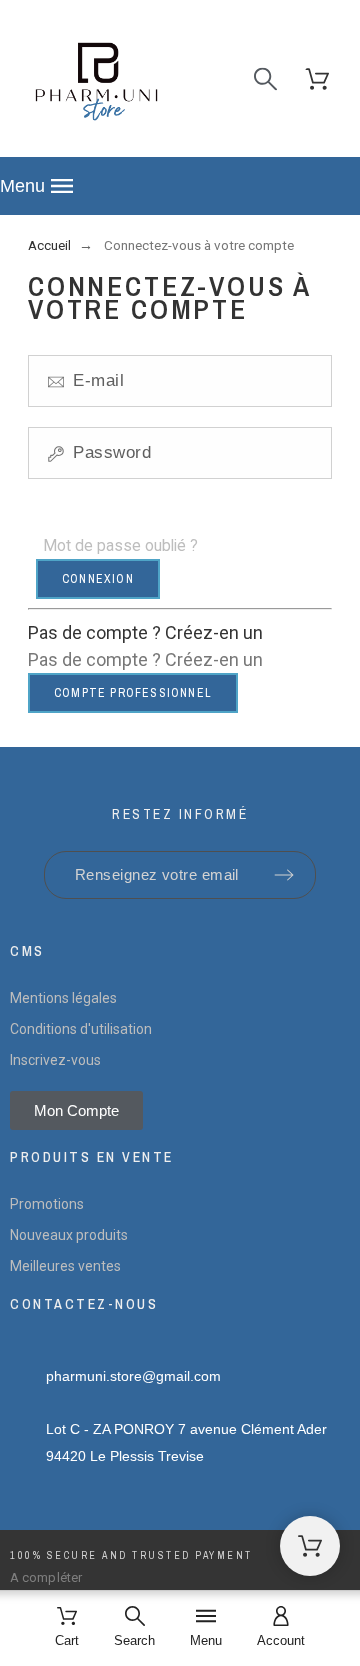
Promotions (47, 1204)
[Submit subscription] (284, 875)
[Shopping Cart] (310, 1546)
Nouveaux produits (69, 1235)
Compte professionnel (133, 693)
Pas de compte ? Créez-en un (145, 632)
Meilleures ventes (65, 1266)
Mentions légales (63, 998)
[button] (180, 186)
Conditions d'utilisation (81, 1029)
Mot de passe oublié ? (120, 545)
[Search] (265, 78)
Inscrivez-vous (55, 1060)
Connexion (98, 579)
